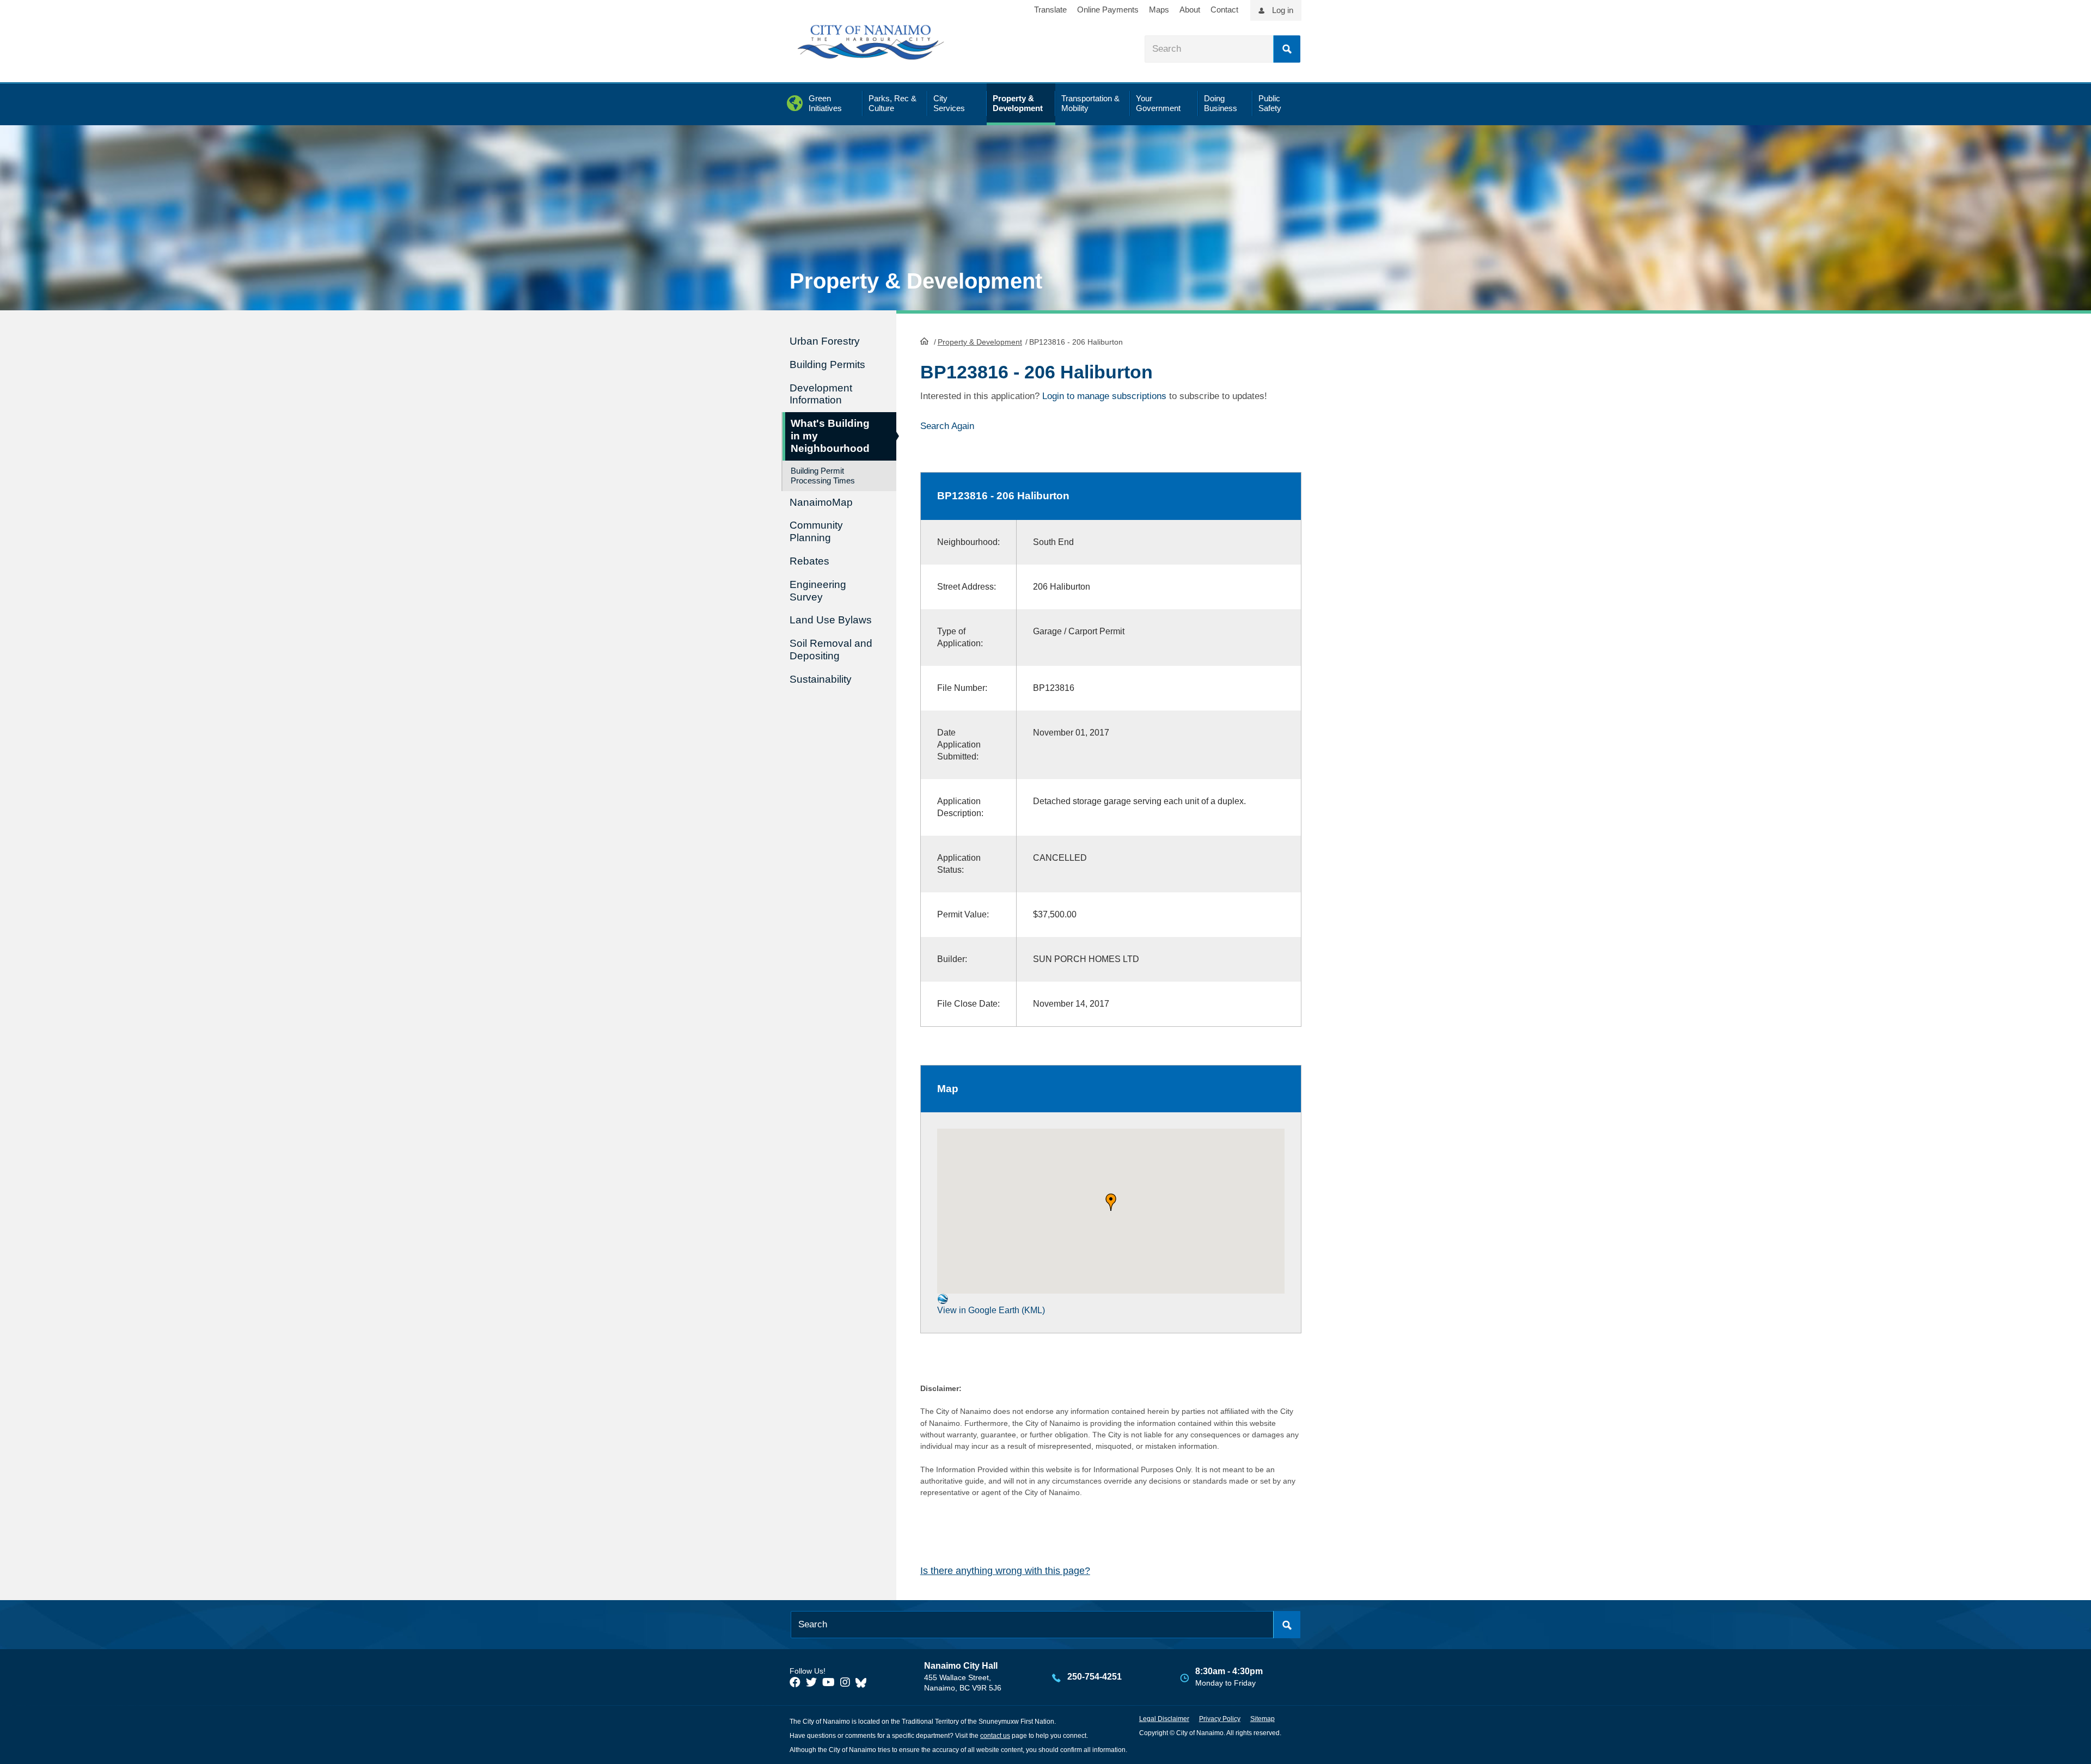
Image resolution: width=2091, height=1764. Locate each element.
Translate (1050, 10)
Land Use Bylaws (831, 620)
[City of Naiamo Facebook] (795, 1682)
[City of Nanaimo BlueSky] (864, 1682)
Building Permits (827, 365)
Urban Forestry (825, 341)
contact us (995, 1736)
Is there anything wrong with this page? (1005, 1571)
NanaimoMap (821, 502)
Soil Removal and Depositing (831, 650)
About (1190, 10)
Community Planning (816, 531)
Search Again (947, 426)
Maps (1159, 10)
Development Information (821, 394)
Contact (1224, 10)
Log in (1283, 10)
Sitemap (1262, 1719)
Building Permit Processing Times (823, 476)
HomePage (924, 341)
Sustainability (821, 679)
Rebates (809, 561)
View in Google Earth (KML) (991, 1310)
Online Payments (1108, 10)
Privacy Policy (1220, 1719)
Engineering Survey (818, 591)
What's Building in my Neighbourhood (830, 436)
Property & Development (980, 342)
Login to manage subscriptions (1104, 396)
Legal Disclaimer (1164, 1719)
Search (1287, 49)
